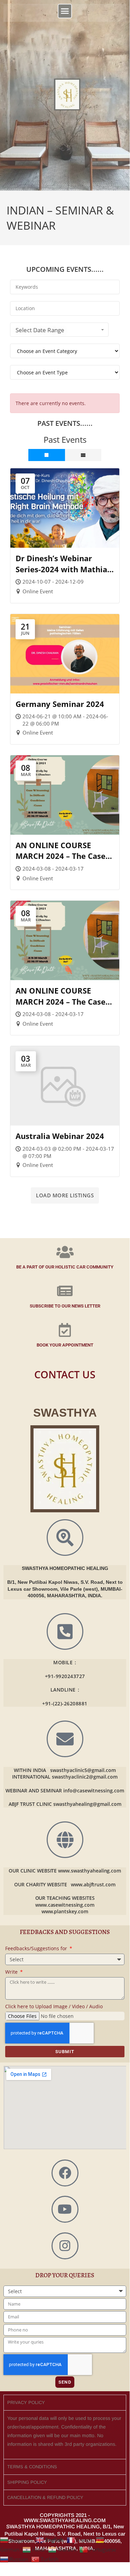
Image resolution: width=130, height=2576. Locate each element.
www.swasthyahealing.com (90, 1871)
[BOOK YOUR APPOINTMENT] (65, 1330)
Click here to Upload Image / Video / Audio (54, 2006)
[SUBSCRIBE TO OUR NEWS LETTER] (65, 1291)
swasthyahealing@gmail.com (87, 1804)
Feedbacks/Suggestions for (37, 1948)
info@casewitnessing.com (94, 1790)
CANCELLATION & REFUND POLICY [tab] (45, 2497)
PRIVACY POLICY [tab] (26, 2402)
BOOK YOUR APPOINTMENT (65, 1345)
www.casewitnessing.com (65, 1905)
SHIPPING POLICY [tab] (27, 2482)
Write (12, 1972)
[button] (65, 11)
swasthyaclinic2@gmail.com (85, 1777)
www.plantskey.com (65, 1911)
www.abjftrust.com (93, 1884)
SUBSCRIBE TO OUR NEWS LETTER (65, 1306)
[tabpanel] (65, 2435)
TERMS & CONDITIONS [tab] (32, 2467)
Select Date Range (40, 330)
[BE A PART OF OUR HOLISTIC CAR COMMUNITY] (65, 1252)
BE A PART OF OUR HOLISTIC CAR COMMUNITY (65, 1267)
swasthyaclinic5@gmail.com (83, 1770)
